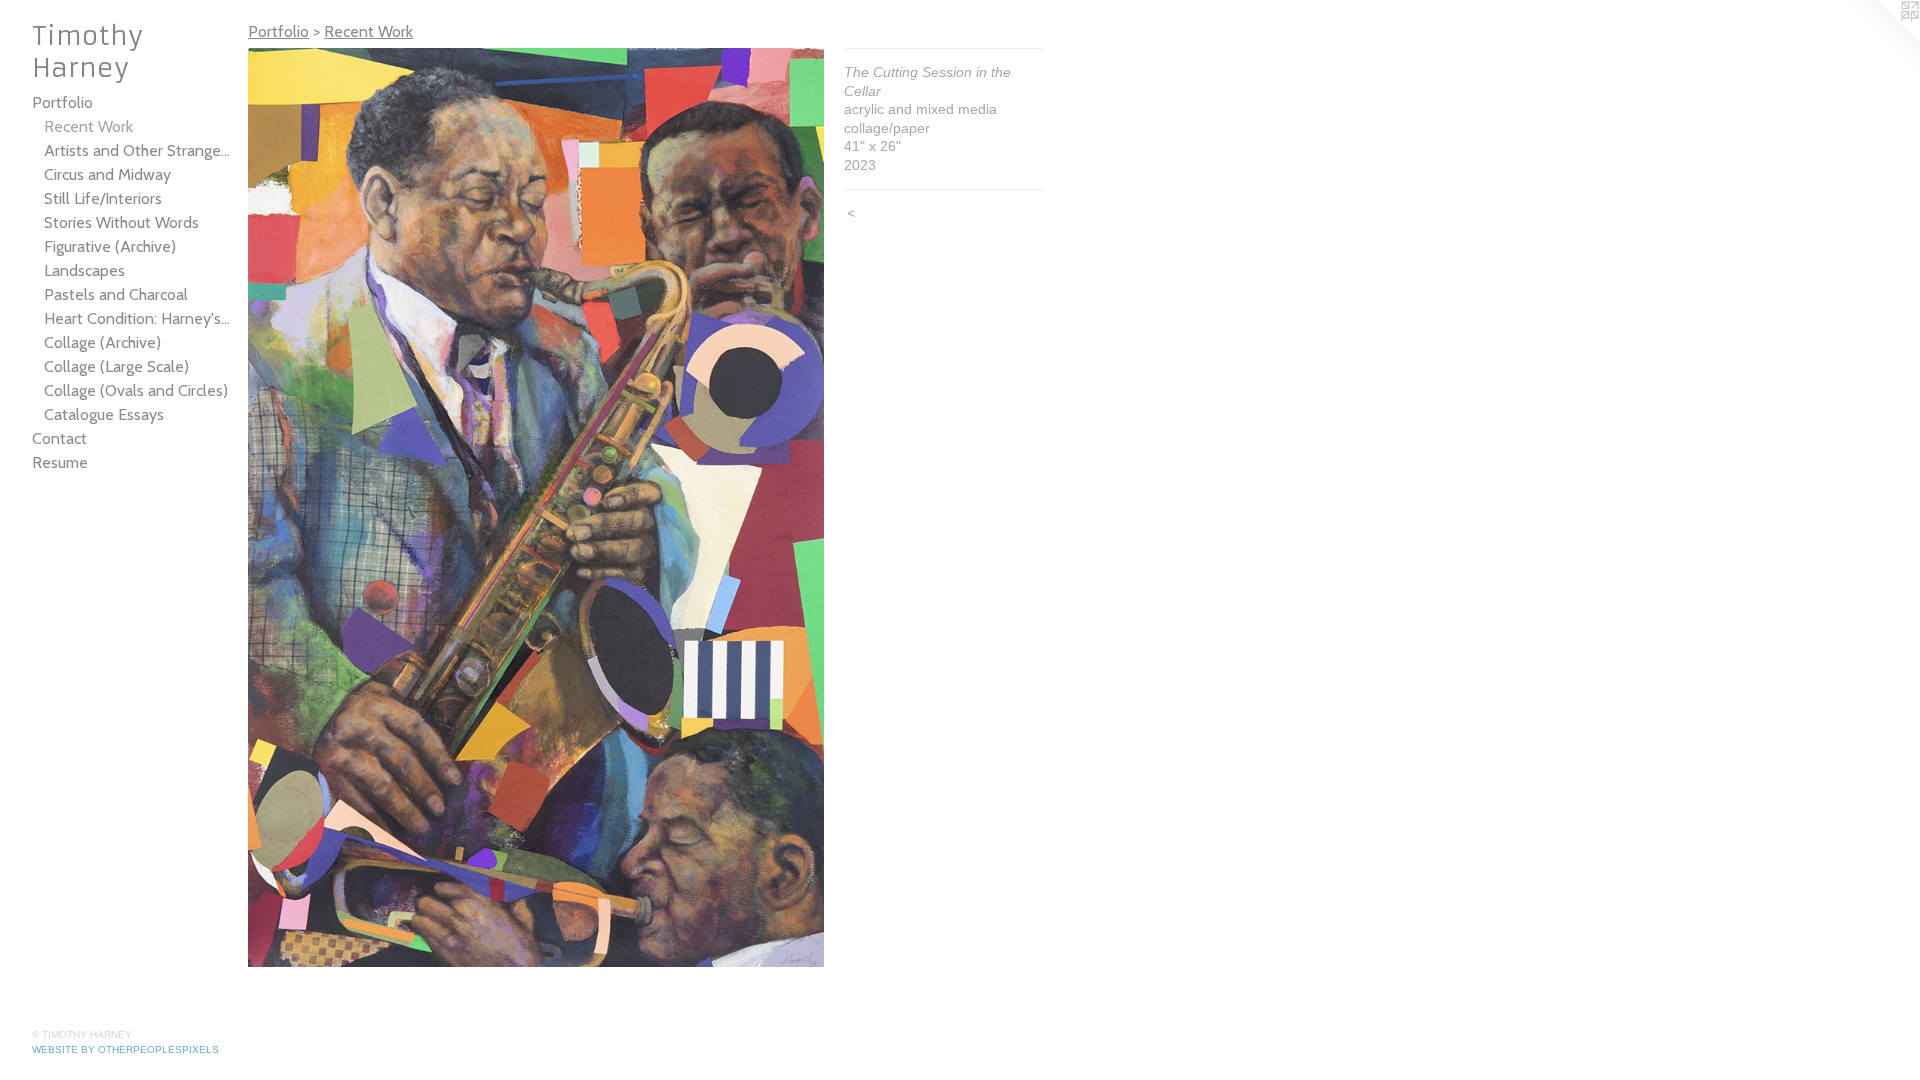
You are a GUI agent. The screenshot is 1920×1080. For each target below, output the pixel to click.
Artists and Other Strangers (138, 150)
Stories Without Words (121, 222)
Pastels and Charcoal (116, 294)
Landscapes (84, 270)
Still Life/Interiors (103, 198)
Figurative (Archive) (110, 246)
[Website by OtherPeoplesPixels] (1880, 40)
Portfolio (62, 102)
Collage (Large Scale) (116, 366)
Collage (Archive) (102, 342)
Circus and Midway (107, 174)
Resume (60, 462)
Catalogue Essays (104, 414)
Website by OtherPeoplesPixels (125, 1049)
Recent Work (88, 126)
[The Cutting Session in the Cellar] (536, 507)
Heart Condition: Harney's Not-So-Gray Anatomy (138, 318)
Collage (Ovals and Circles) (136, 390)
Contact (59, 438)
